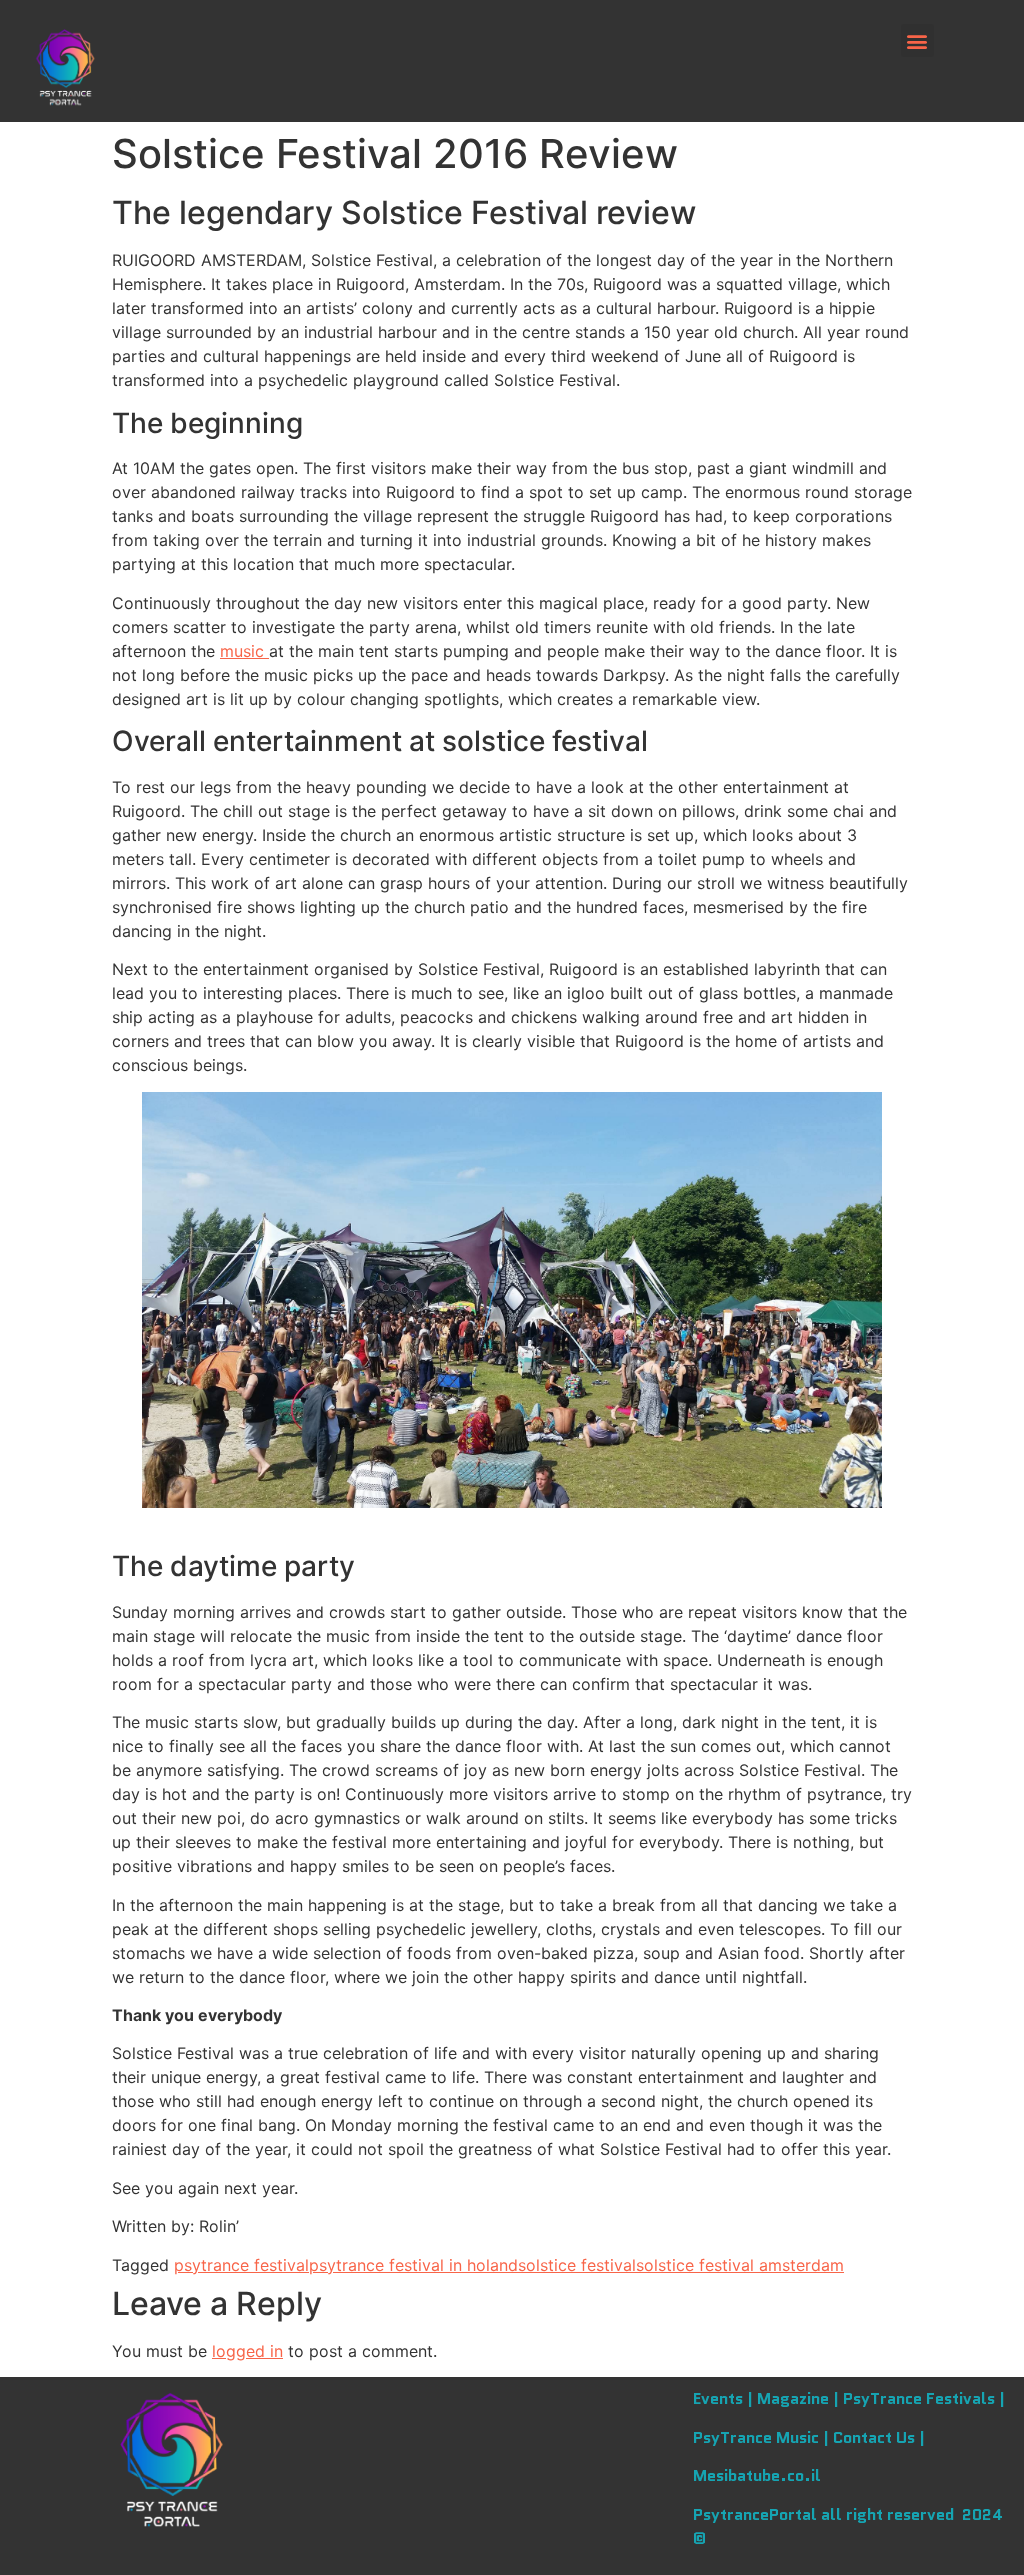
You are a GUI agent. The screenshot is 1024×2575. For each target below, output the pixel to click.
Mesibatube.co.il (757, 2475)
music (244, 651)
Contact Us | (879, 2437)
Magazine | (800, 2398)
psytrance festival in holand (413, 2265)
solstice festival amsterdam (740, 2265)
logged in (247, 2351)
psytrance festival (241, 2265)
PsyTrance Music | (763, 2437)
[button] (917, 40)
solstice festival (577, 2265)
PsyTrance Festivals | (924, 2398)
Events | (725, 2398)
